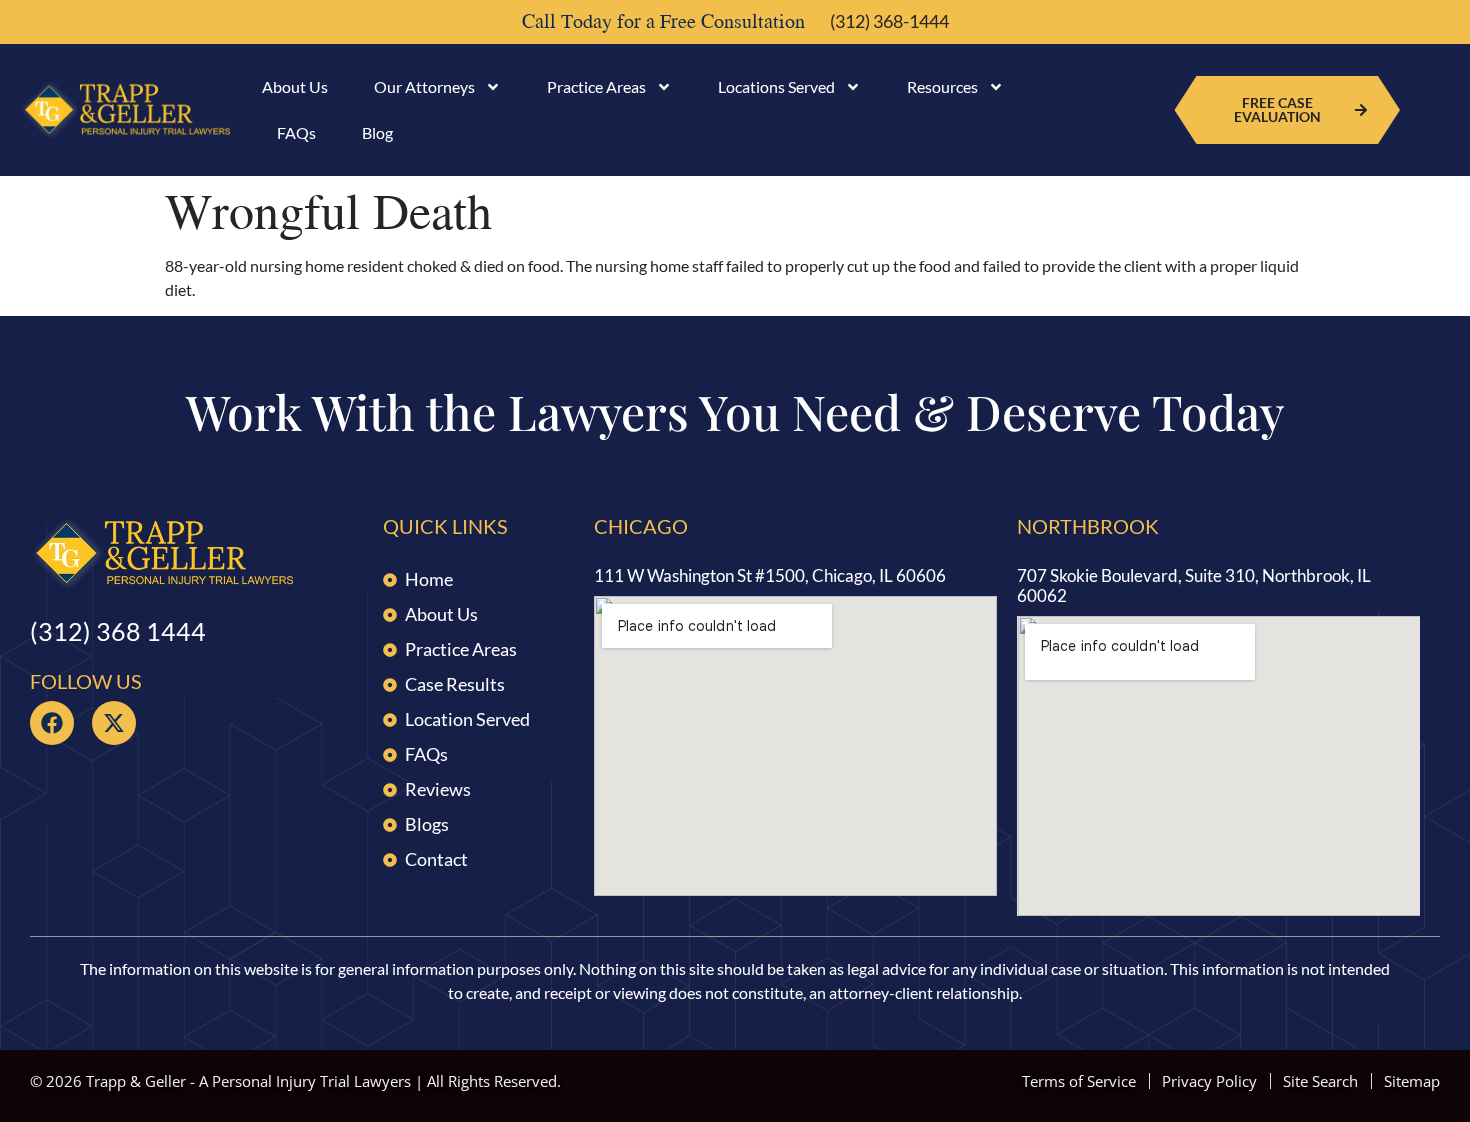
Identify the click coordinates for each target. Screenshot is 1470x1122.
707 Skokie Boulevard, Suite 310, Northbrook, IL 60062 (1194, 585)
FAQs (296, 132)
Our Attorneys (424, 86)
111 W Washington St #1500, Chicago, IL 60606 (770, 575)
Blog (377, 132)
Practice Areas (596, 86)
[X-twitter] (114, 723)
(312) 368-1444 (889, 21)
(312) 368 (118, 631)
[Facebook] (52, 723)
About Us (295, 86)
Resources (942, 86)
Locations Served (776, 86)
